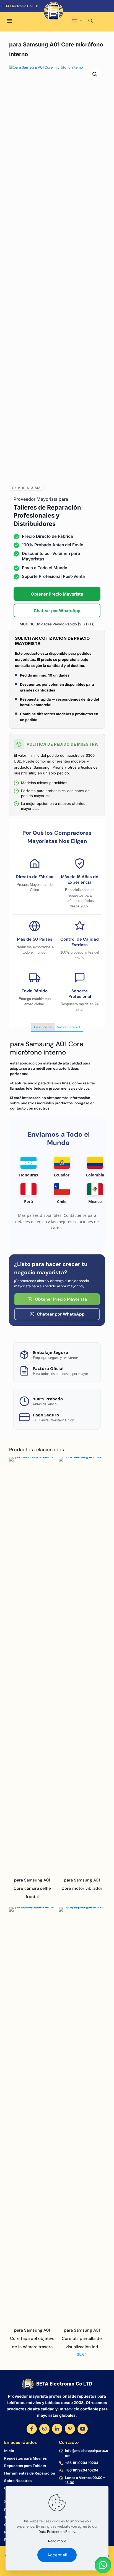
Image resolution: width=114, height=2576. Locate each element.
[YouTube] (83, 2429)
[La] (83, 14)
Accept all (57, 2555)
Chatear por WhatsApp (57, 611)
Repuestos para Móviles (25, 2458)
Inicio (9, 2451)
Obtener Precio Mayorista (57, 594)
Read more (57, 2541)
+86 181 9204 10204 (82, 2463)
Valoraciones (68, 1027)
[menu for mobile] (10, 21)
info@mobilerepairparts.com (86, 2453)
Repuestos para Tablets (25, 2466)
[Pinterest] (70, 2429)
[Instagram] (44, 2429)
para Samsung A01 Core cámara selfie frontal (32, 1888)
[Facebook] (32, 2429)
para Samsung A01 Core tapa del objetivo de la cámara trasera (32, 2339)
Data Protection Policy (57, 2532)
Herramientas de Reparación (30, 2473)
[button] (95, 74)
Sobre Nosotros (18, 2481)
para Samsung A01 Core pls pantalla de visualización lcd (82, 2339)
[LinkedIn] (57, 2429)
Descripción (43, 1027)
